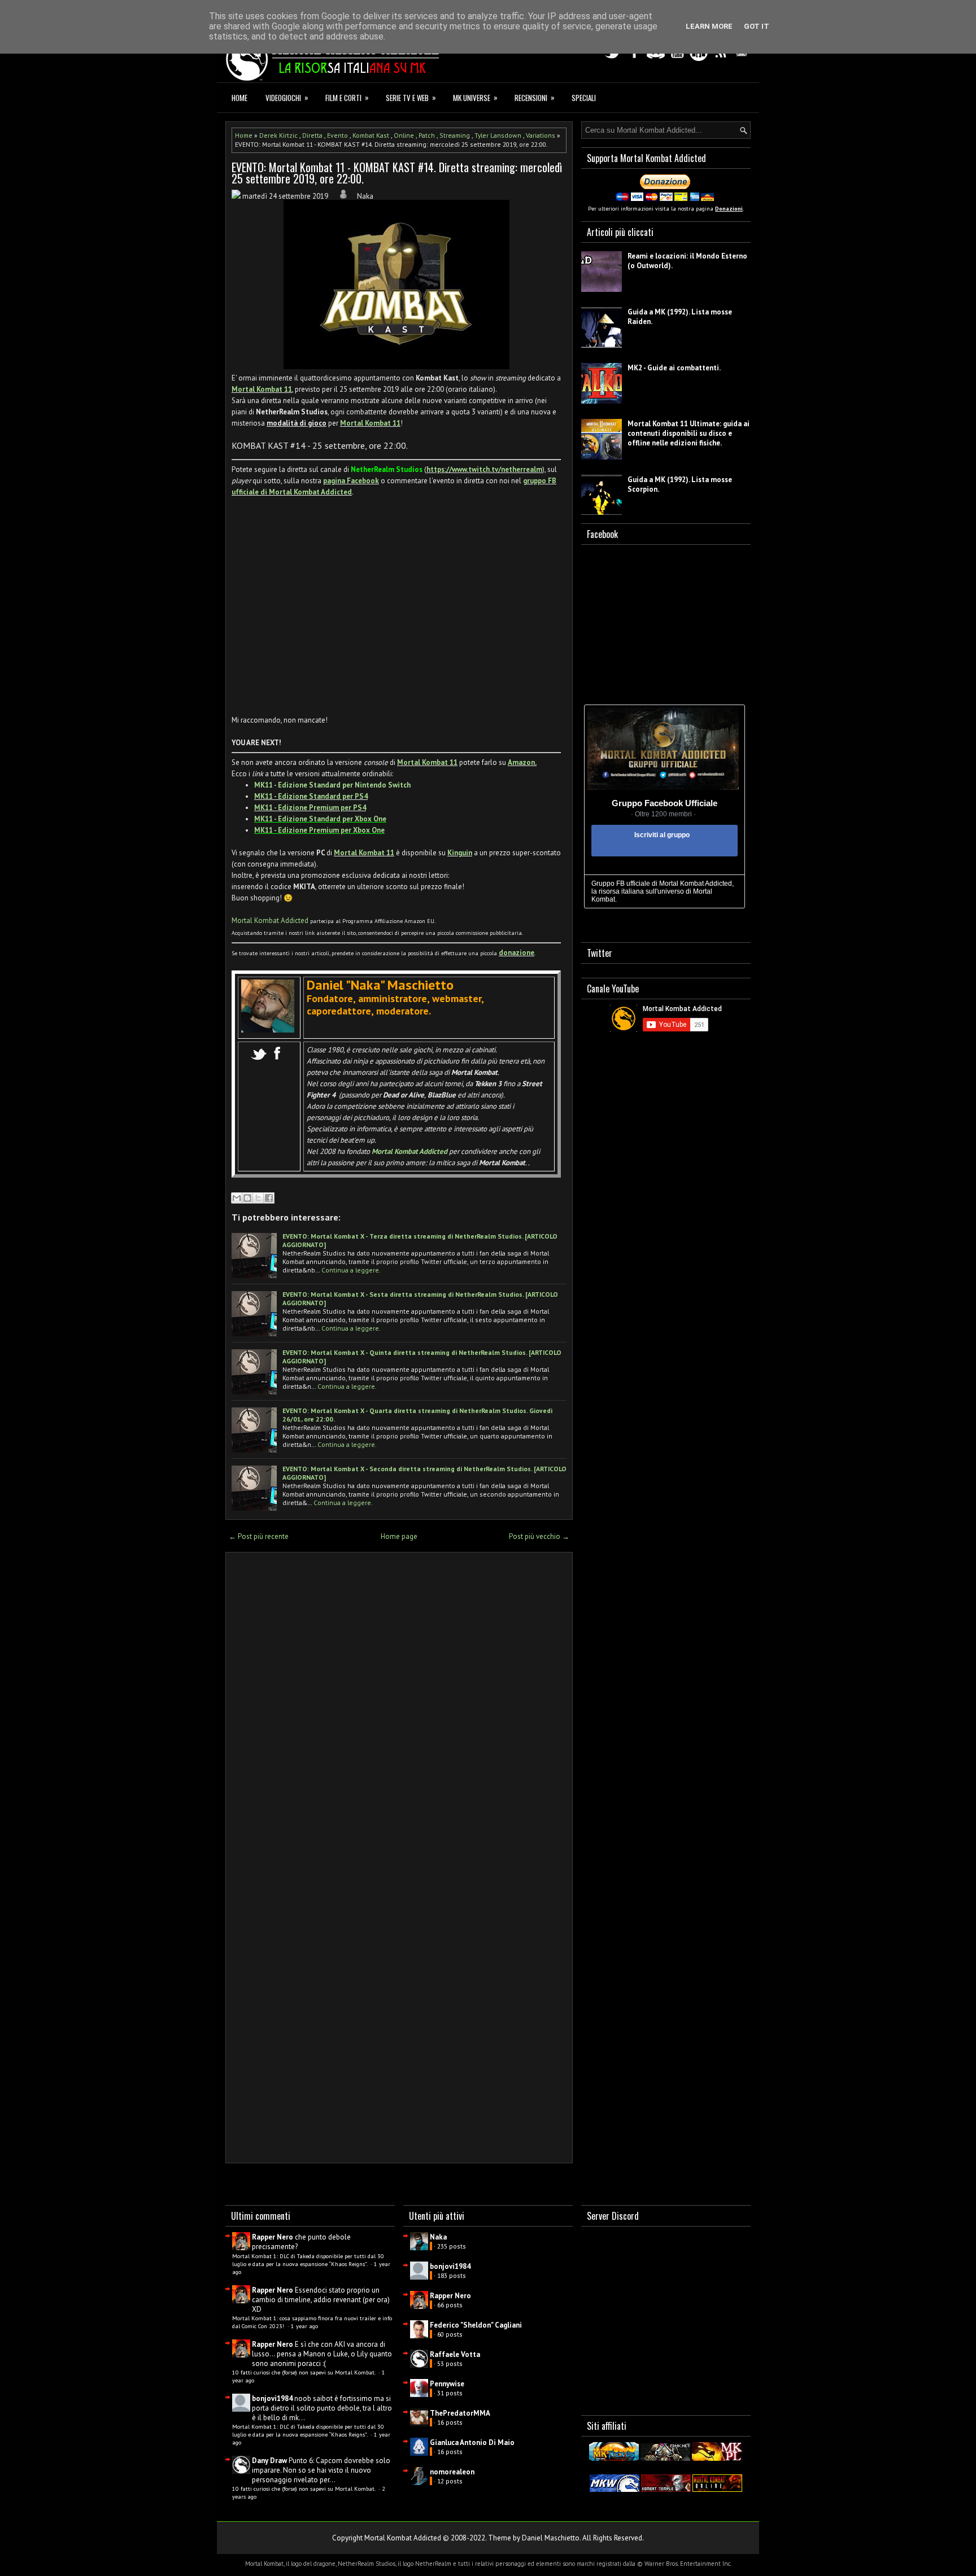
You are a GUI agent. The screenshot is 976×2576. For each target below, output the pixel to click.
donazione (517, 953)
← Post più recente (259, 1536)
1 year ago (304, 2326)
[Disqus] (399, 1709)
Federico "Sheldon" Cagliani (476, 2325)
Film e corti (347, 97)
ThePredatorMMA (460, 2413)
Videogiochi (287, 97)
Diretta (312, 135)
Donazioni (729, 209)
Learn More (709, 26)
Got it (757, 26)
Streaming (455, 135)
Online (404, 135)
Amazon (521, 762)
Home (239, 98)
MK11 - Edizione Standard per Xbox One (320, 819)
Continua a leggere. (351, 1270)
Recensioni (535, 97)
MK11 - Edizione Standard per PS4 (311, 796)
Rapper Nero (273, 2237)
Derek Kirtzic (278, 135)
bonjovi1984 (272, 2398)
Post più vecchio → (539, 1536)
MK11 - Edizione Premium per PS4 (310, 808)
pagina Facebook (351, 481)
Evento (337, 135)
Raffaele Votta (455, 2354)
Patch (427, 135)
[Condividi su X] (258, 1198)
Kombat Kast (371, 135)
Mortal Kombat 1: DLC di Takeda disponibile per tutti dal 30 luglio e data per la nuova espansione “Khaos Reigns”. (308, 2260)
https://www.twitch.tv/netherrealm (484, 469)
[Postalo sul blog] (247, 1198)
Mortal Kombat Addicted (270, 920)
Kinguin (460, 853)
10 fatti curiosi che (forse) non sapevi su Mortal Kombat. (304, 2372)
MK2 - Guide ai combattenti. (674, 368)
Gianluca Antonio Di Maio (472, 2442)
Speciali (584, 98)
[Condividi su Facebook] (269, 1198)
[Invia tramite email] (237, 1198)
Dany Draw (269, 2461)
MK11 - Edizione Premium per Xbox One (319, 830)
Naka (438, 2237)
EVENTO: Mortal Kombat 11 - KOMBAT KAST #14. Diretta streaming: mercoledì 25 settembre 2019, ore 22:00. (397, 173)
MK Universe (475, 97)
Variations (541, 135)
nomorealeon (452, 2472)
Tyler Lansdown (498, 135)
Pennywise (447, 2384)
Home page (399, 1536)
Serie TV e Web (411, 97)
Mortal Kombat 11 (262, 389)
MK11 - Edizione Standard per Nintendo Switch (332, 785)
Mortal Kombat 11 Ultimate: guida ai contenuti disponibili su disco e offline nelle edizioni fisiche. (689, 433)
